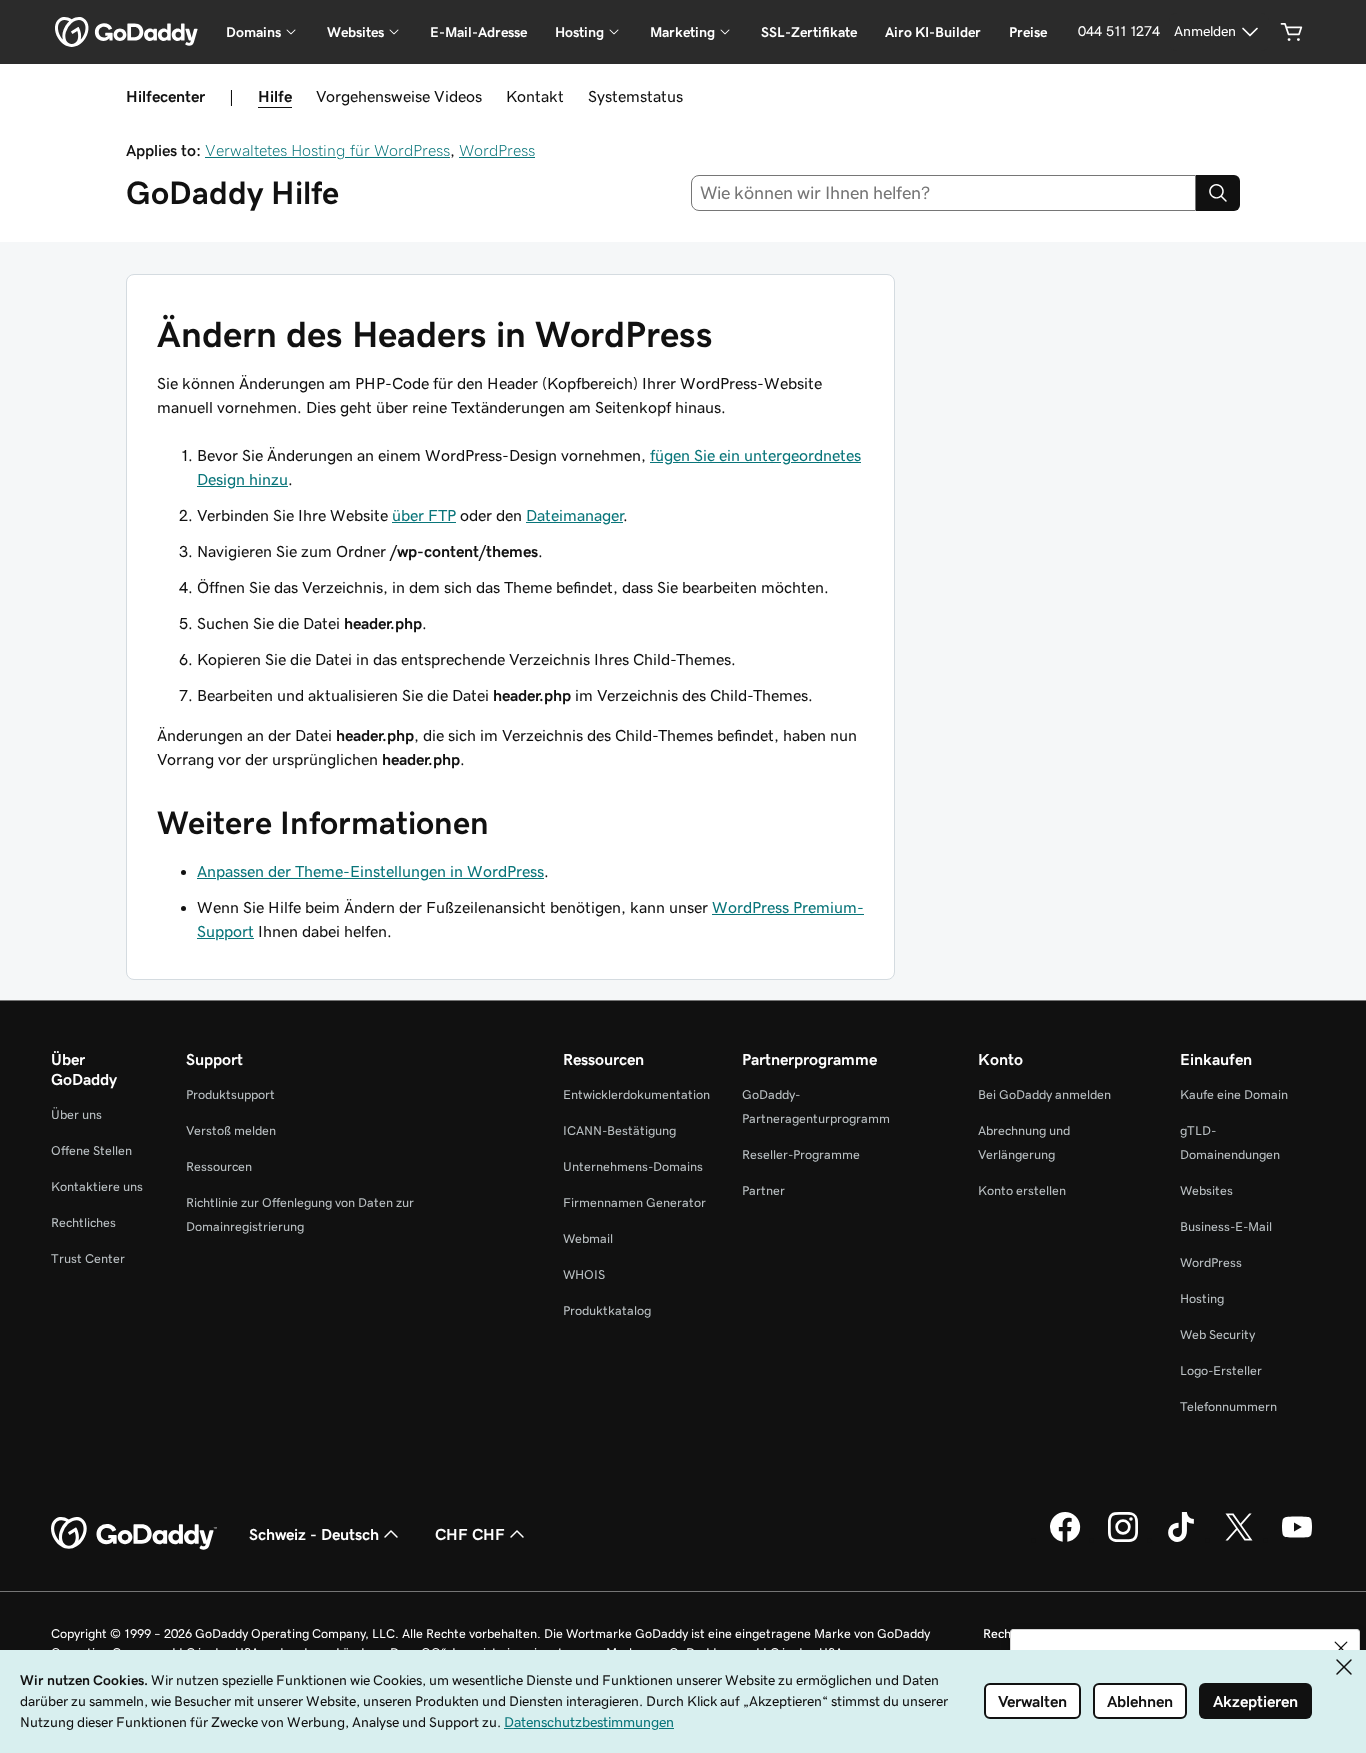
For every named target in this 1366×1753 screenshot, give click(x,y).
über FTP (424, 515)
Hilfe (275, 96)
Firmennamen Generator (634, 1202)
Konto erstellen (1022, 1190)
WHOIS (584, 1274)
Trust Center (88, 1258)
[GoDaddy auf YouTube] (1297, 1539)
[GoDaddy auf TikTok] (1181, 1539)
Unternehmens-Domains (633, 1166)
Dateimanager (574, 515)
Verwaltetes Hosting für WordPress (327, 150)
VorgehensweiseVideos (399, 96)
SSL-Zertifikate (809, 32)
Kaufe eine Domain (1234, 1094)
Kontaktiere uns (97, 1186)
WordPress (497, 150)
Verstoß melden (231, 1130)
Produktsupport (230, 1094)
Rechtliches (83, 1222)
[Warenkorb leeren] (1292, 32)
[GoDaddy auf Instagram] (1123, 1539)
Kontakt (535, 96)
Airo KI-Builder (933, 32)
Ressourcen (219, 1166)
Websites (1206, 1190)
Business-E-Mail (1226, 1226)
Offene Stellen (91, 1150)
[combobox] (944, 193)
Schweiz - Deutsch (314, 1534)
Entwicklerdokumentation (636, 1094)
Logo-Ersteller (1221, 1370)
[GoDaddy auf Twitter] (1239, 1539)
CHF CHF (470, 1534)
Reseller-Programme (801, 1154)
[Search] (1218, 193)
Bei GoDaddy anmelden (1044, 1094)
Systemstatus (635, 96)
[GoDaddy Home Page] (134, 1534)
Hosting (1202, 1298)
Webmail (588, 1238)
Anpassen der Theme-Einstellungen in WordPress (370, 871)
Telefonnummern (1228, 1406)
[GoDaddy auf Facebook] (1065, 1539)
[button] (1341, 1648)
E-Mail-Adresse (478, 32)
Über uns (76, 1114)
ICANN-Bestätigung (619, 1130)
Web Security (1217, 1334)
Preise (1028, 32)
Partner (763, 1190)
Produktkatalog (607, 1310)
